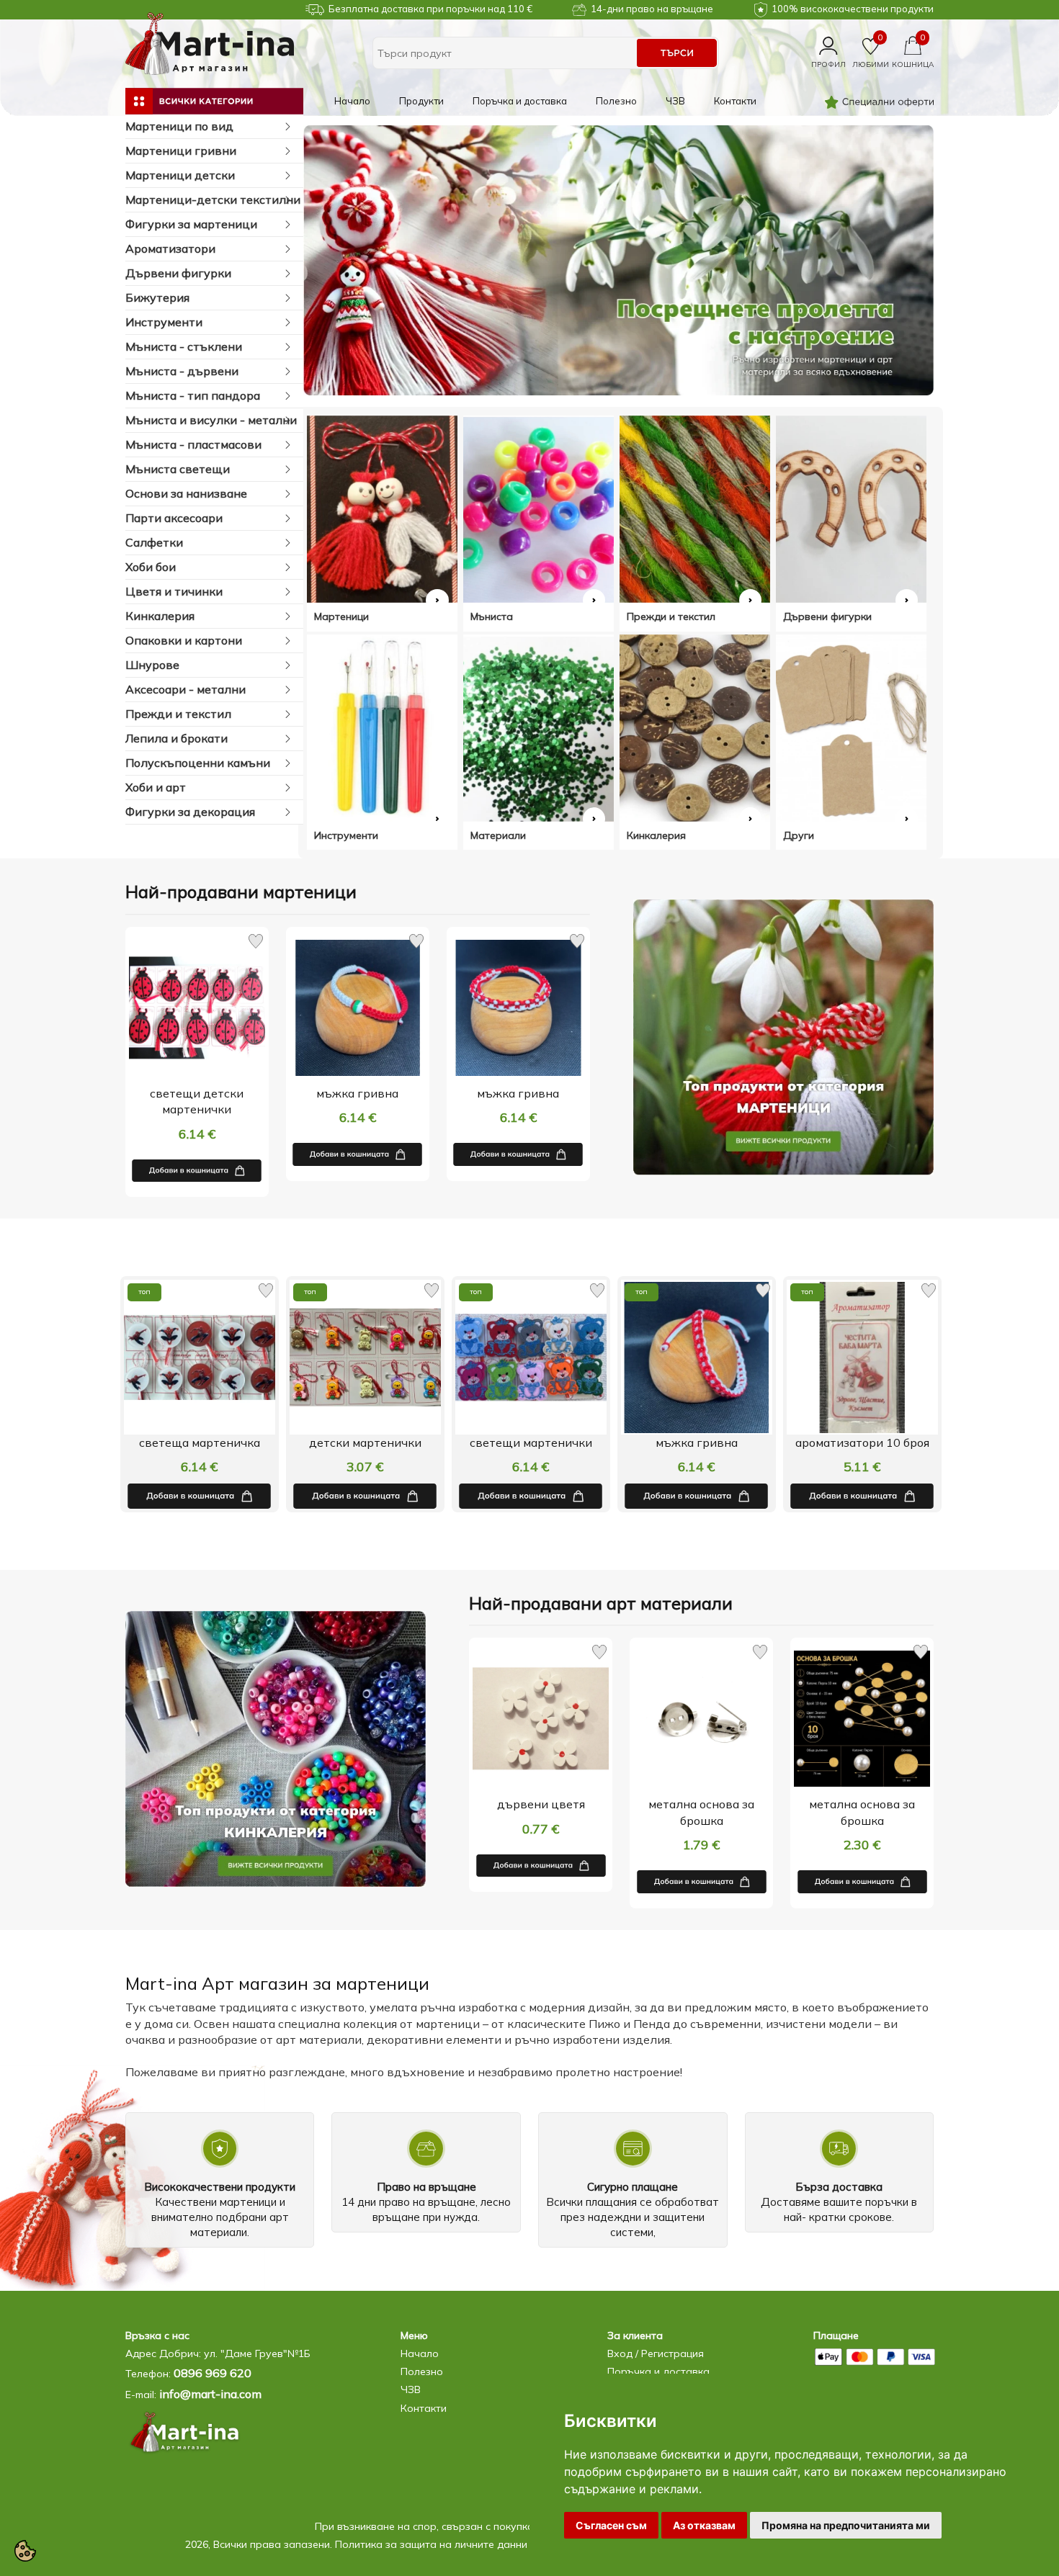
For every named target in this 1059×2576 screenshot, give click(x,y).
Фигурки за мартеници (191, 224)
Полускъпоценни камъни (198, 763)
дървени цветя (541, 1804)
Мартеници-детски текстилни (213, 199)
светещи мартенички (365, 1442)
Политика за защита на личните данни (431, 2544)
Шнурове (152, 665)
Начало (352, 101)
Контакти (735, 101)
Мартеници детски (180, 175)
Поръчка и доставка (520, 101)
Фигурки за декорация (190, 812)
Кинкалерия (160, 616)
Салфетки (154, 542)
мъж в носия (862, 1442)
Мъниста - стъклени (184, 346)
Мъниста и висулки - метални (211, 420)
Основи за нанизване (186, 493)
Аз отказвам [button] (704, 2525)
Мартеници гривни (181, 151)
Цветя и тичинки (174, 591)
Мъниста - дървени (182, 371)
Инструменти (164, 322)
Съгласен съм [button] (611, 2525)
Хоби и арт (156, 787)
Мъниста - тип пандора (193, 395)
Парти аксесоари (174, 518)
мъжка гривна (357, 1093)
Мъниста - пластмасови (193, 444)
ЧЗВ (675, 101)
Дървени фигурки (178, 273)
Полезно (616, 101)
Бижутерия (157, 297)
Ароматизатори (170, 248)
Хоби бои (151, 567)
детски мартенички (200, 1442)
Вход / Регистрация (656, 2353)
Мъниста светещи (178, 469)
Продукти (421, 101)
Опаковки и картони (184, 640)
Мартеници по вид (179, 126)
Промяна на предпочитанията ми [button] (846, 2525)
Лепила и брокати (176, 738)
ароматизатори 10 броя (697, 1442)
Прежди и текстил (178, 714)
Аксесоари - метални (186, 689)
